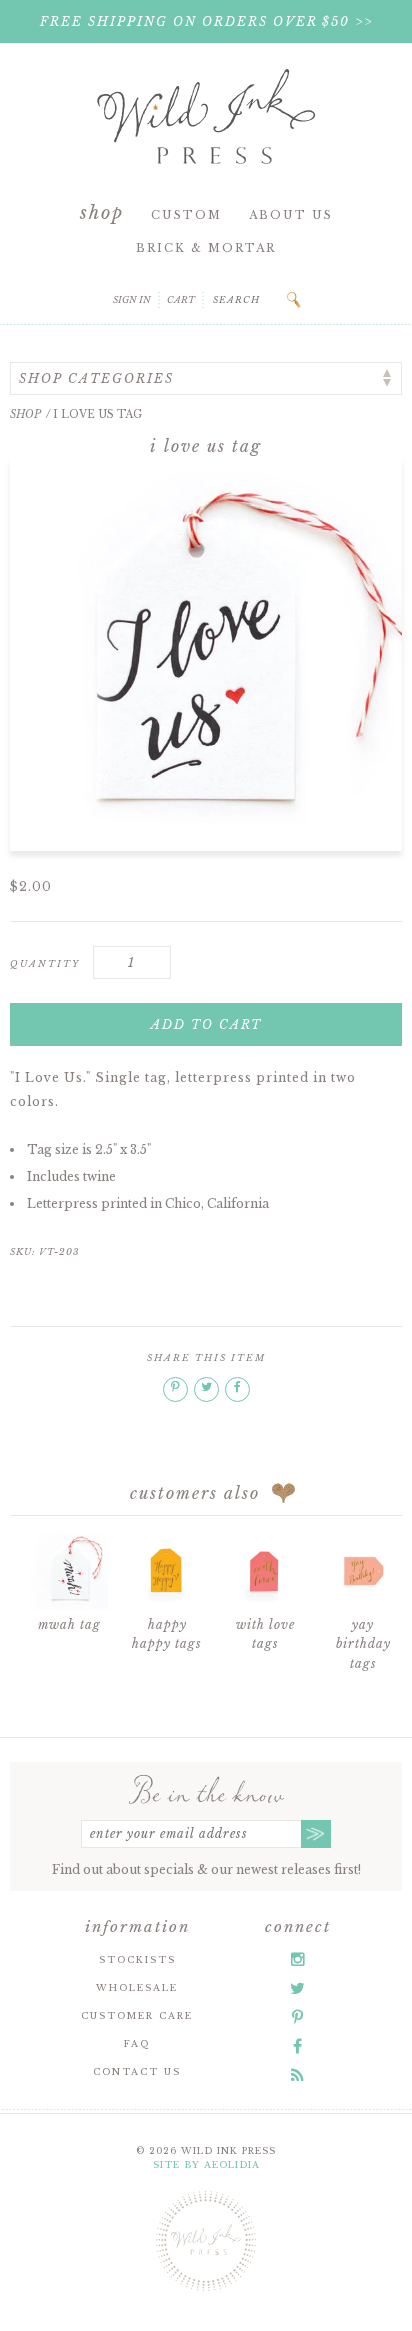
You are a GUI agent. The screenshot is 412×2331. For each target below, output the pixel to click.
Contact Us (137, 2071)
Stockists (137, 1959)
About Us (291, 215)
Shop (102, 213)
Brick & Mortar (206, 248)
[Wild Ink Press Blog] (297, 2075)
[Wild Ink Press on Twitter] (297, 1988)
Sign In (132, 299)
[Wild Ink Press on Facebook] (297, 2046)
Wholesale (137, 1987)
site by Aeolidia (206, 2164)
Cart (181, 299)
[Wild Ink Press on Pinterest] (297, 2017)
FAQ (137, 2043)
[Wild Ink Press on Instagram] (298, 1959)
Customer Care (137, 2015)
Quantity (45, 963)
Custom (186, 215)
